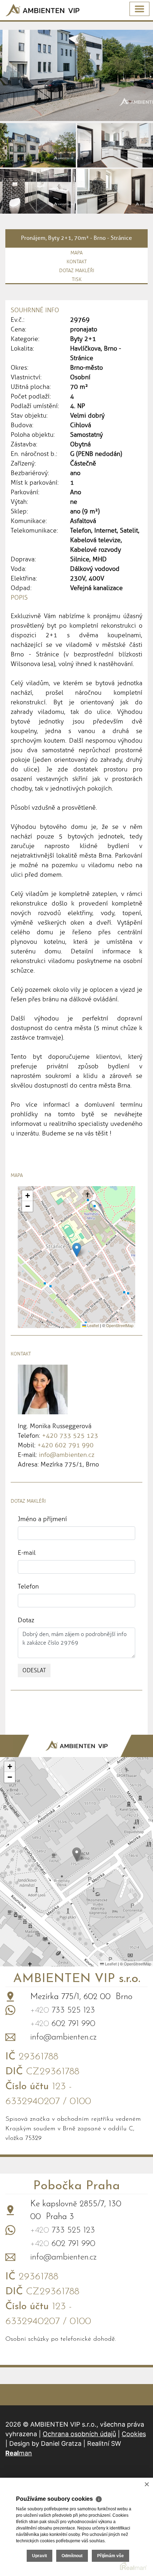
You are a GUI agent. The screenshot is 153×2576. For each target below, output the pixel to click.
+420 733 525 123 (70, 1436)
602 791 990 (63, 2024)
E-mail (27, 1553)
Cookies (134, 2434)
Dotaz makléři (77, 271)
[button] (77, 1250)
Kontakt (77, 262)
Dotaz (26, 1620)
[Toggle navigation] (139, 9)
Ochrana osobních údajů (79, 2434)
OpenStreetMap (120, 1325)
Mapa (76, 253)
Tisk (77, 279)
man (19, 2453)
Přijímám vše (110, 2556)
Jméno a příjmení (42, 1519)
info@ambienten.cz (67, 1455)
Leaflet (93, 1325)
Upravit (39, 2556)
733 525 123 (63, 2010)
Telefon (28, 1586)
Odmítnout (72, 2556)
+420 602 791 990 (65, 1445)
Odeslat (34, 1670)
